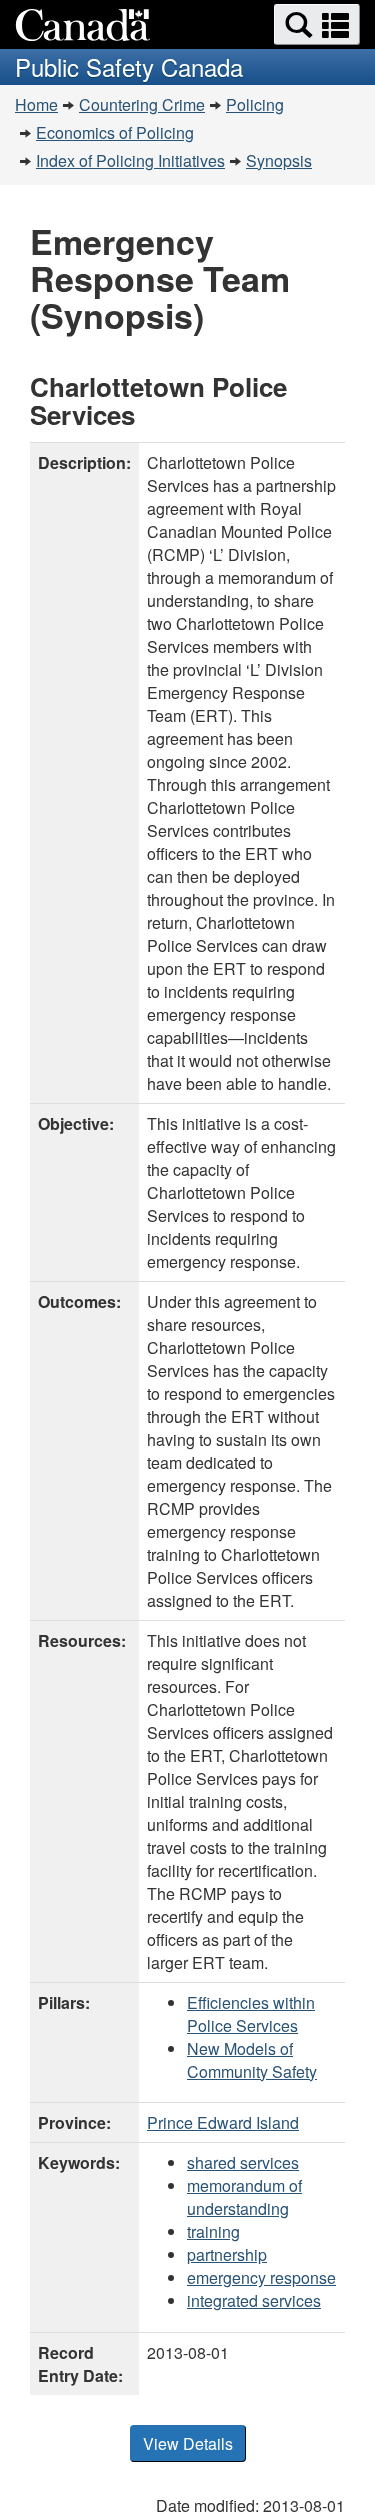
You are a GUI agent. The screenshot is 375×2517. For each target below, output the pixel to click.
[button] (317, 24)
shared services (243, 2162)
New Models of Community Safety (252, 2060)
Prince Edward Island (223, 2122)
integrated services (254, 2300)
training (213, 2231)
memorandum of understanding (244, 2197)
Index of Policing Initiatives (130, 160)
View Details (188, 2443)
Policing (255, 104)
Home (36, 104)
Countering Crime (142, 104)
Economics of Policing (115, 132)
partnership (227, 2254)
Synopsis (279, 160)
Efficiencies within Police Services (251, 2014)
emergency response (261, 2277)
